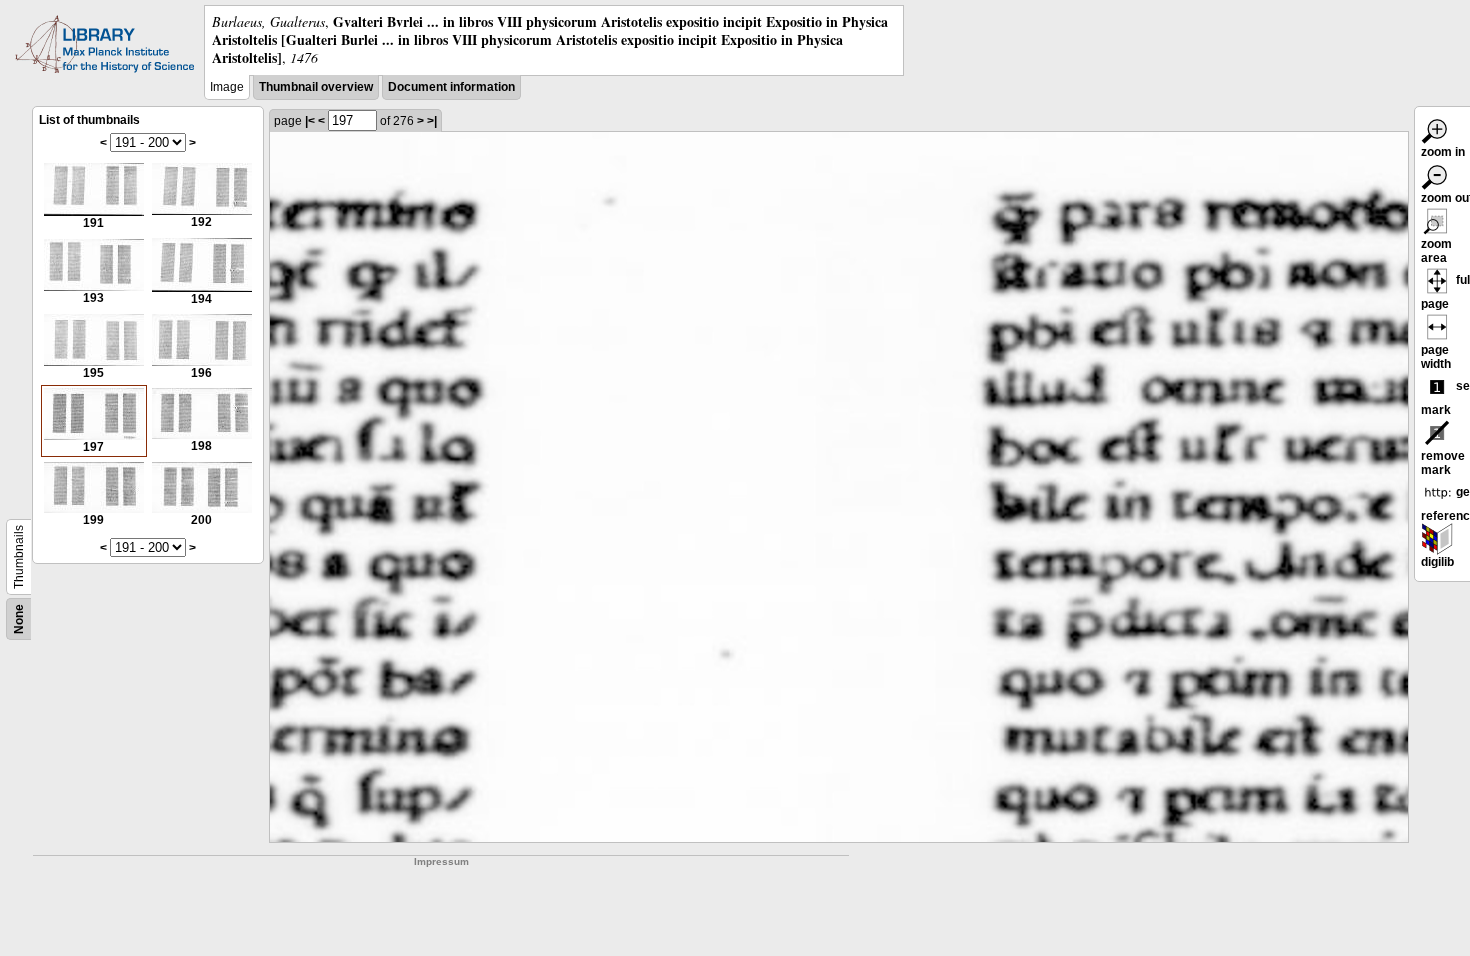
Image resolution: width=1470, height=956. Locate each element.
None (19, 619)
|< (310, 121)
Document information (451, 87)
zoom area (1436, 251)
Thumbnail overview (316, 87)
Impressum (441, 861)
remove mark (1443, 463)
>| (432, 121)
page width (1436, 357)
